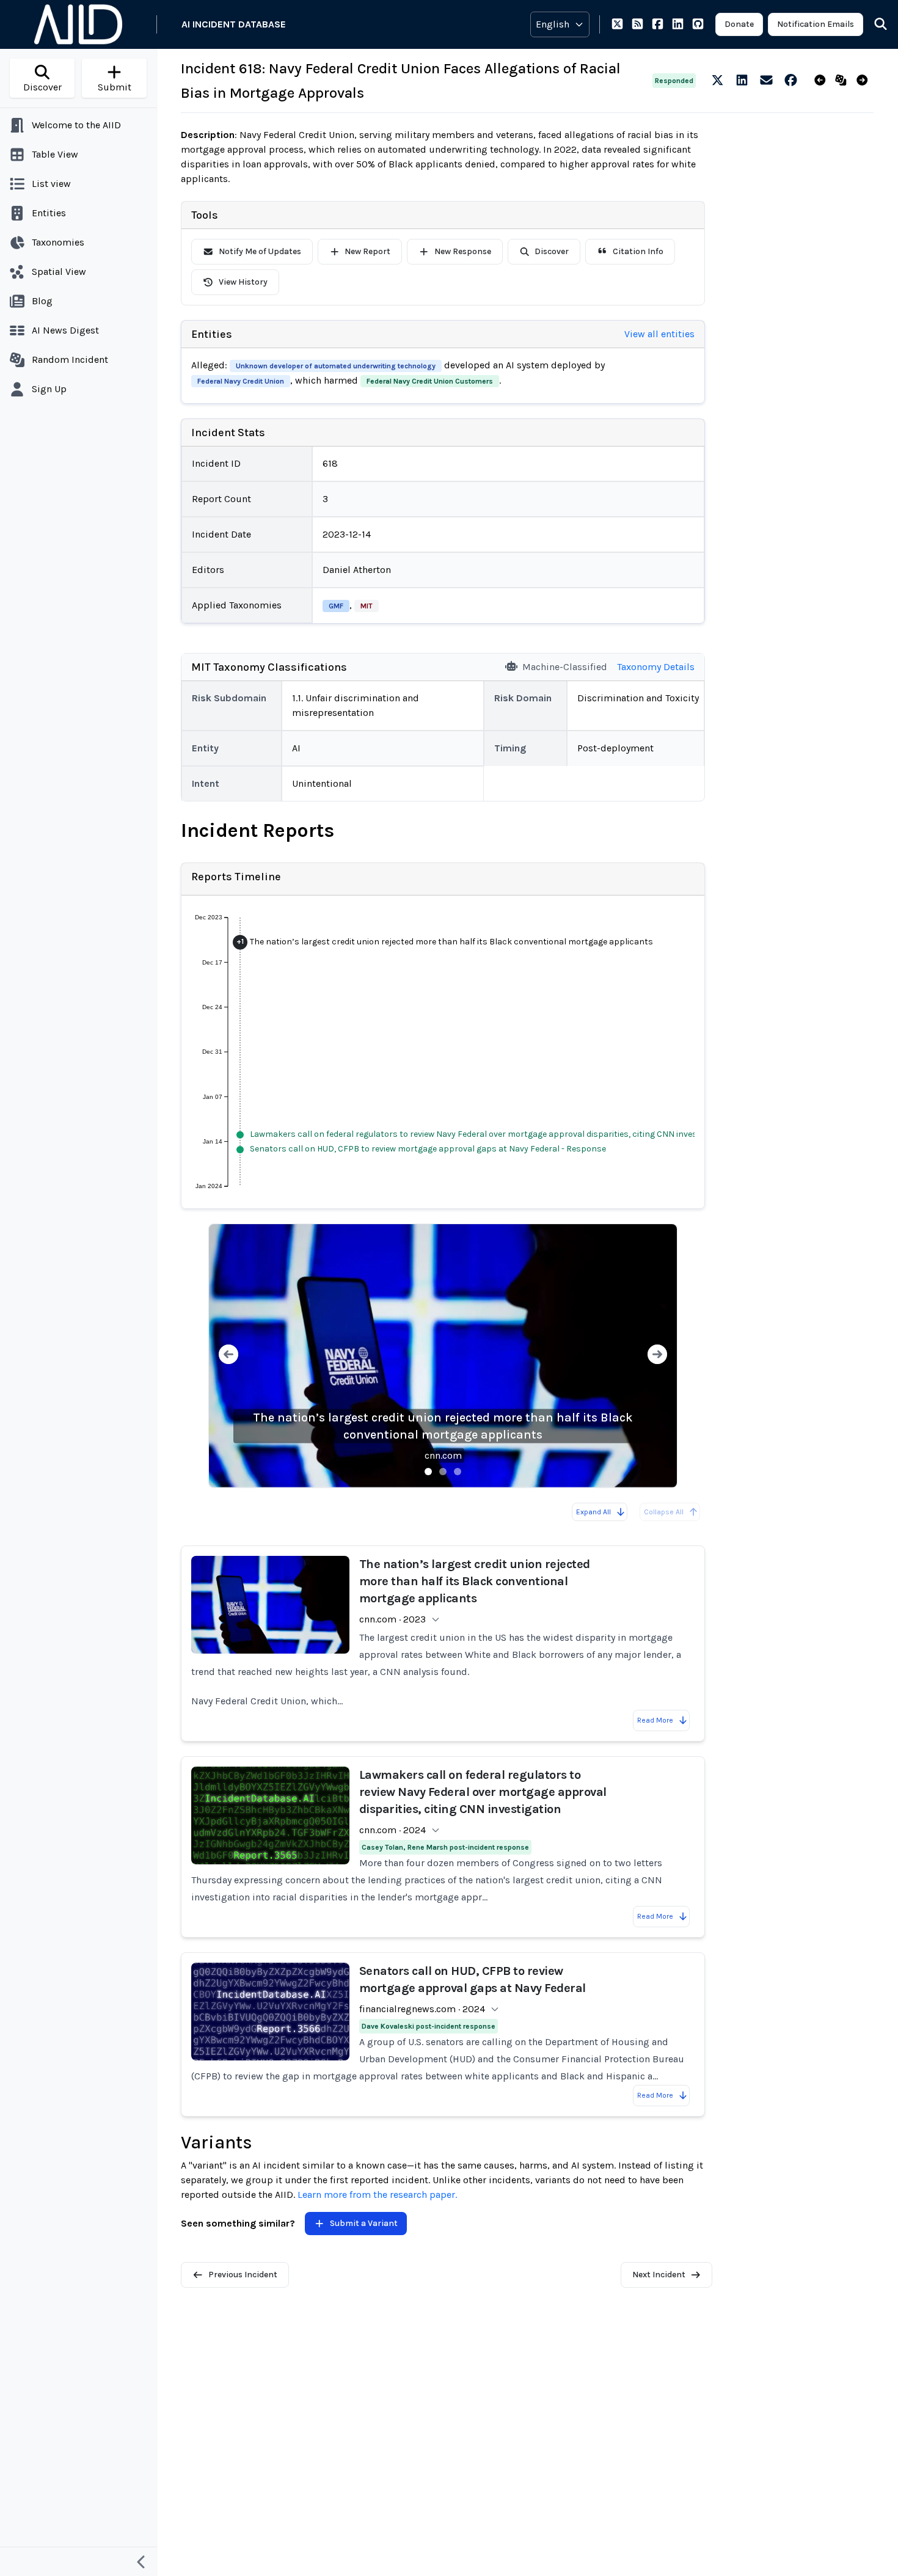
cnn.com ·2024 (392, 1830)
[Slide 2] (443, 1472)
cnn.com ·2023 (392, 1619)
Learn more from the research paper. (377, 2195)
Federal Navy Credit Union (241, 381)
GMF (336, 606)
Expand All (593, 1512)
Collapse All (664, 1512)
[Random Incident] (843, 81)
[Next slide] (657, 1356)
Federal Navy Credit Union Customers (430, 381)
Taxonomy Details (656, 667)
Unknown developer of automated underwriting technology (336, 366)
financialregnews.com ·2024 (422, 2009)
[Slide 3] (458, 1472)
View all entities (659, 334)
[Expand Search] (873, 24)
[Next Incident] (865, 81)
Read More (655, 1720)
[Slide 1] (428, 1472)
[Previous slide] (228, 1356)
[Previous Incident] (823, 81)
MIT (367, 606)
